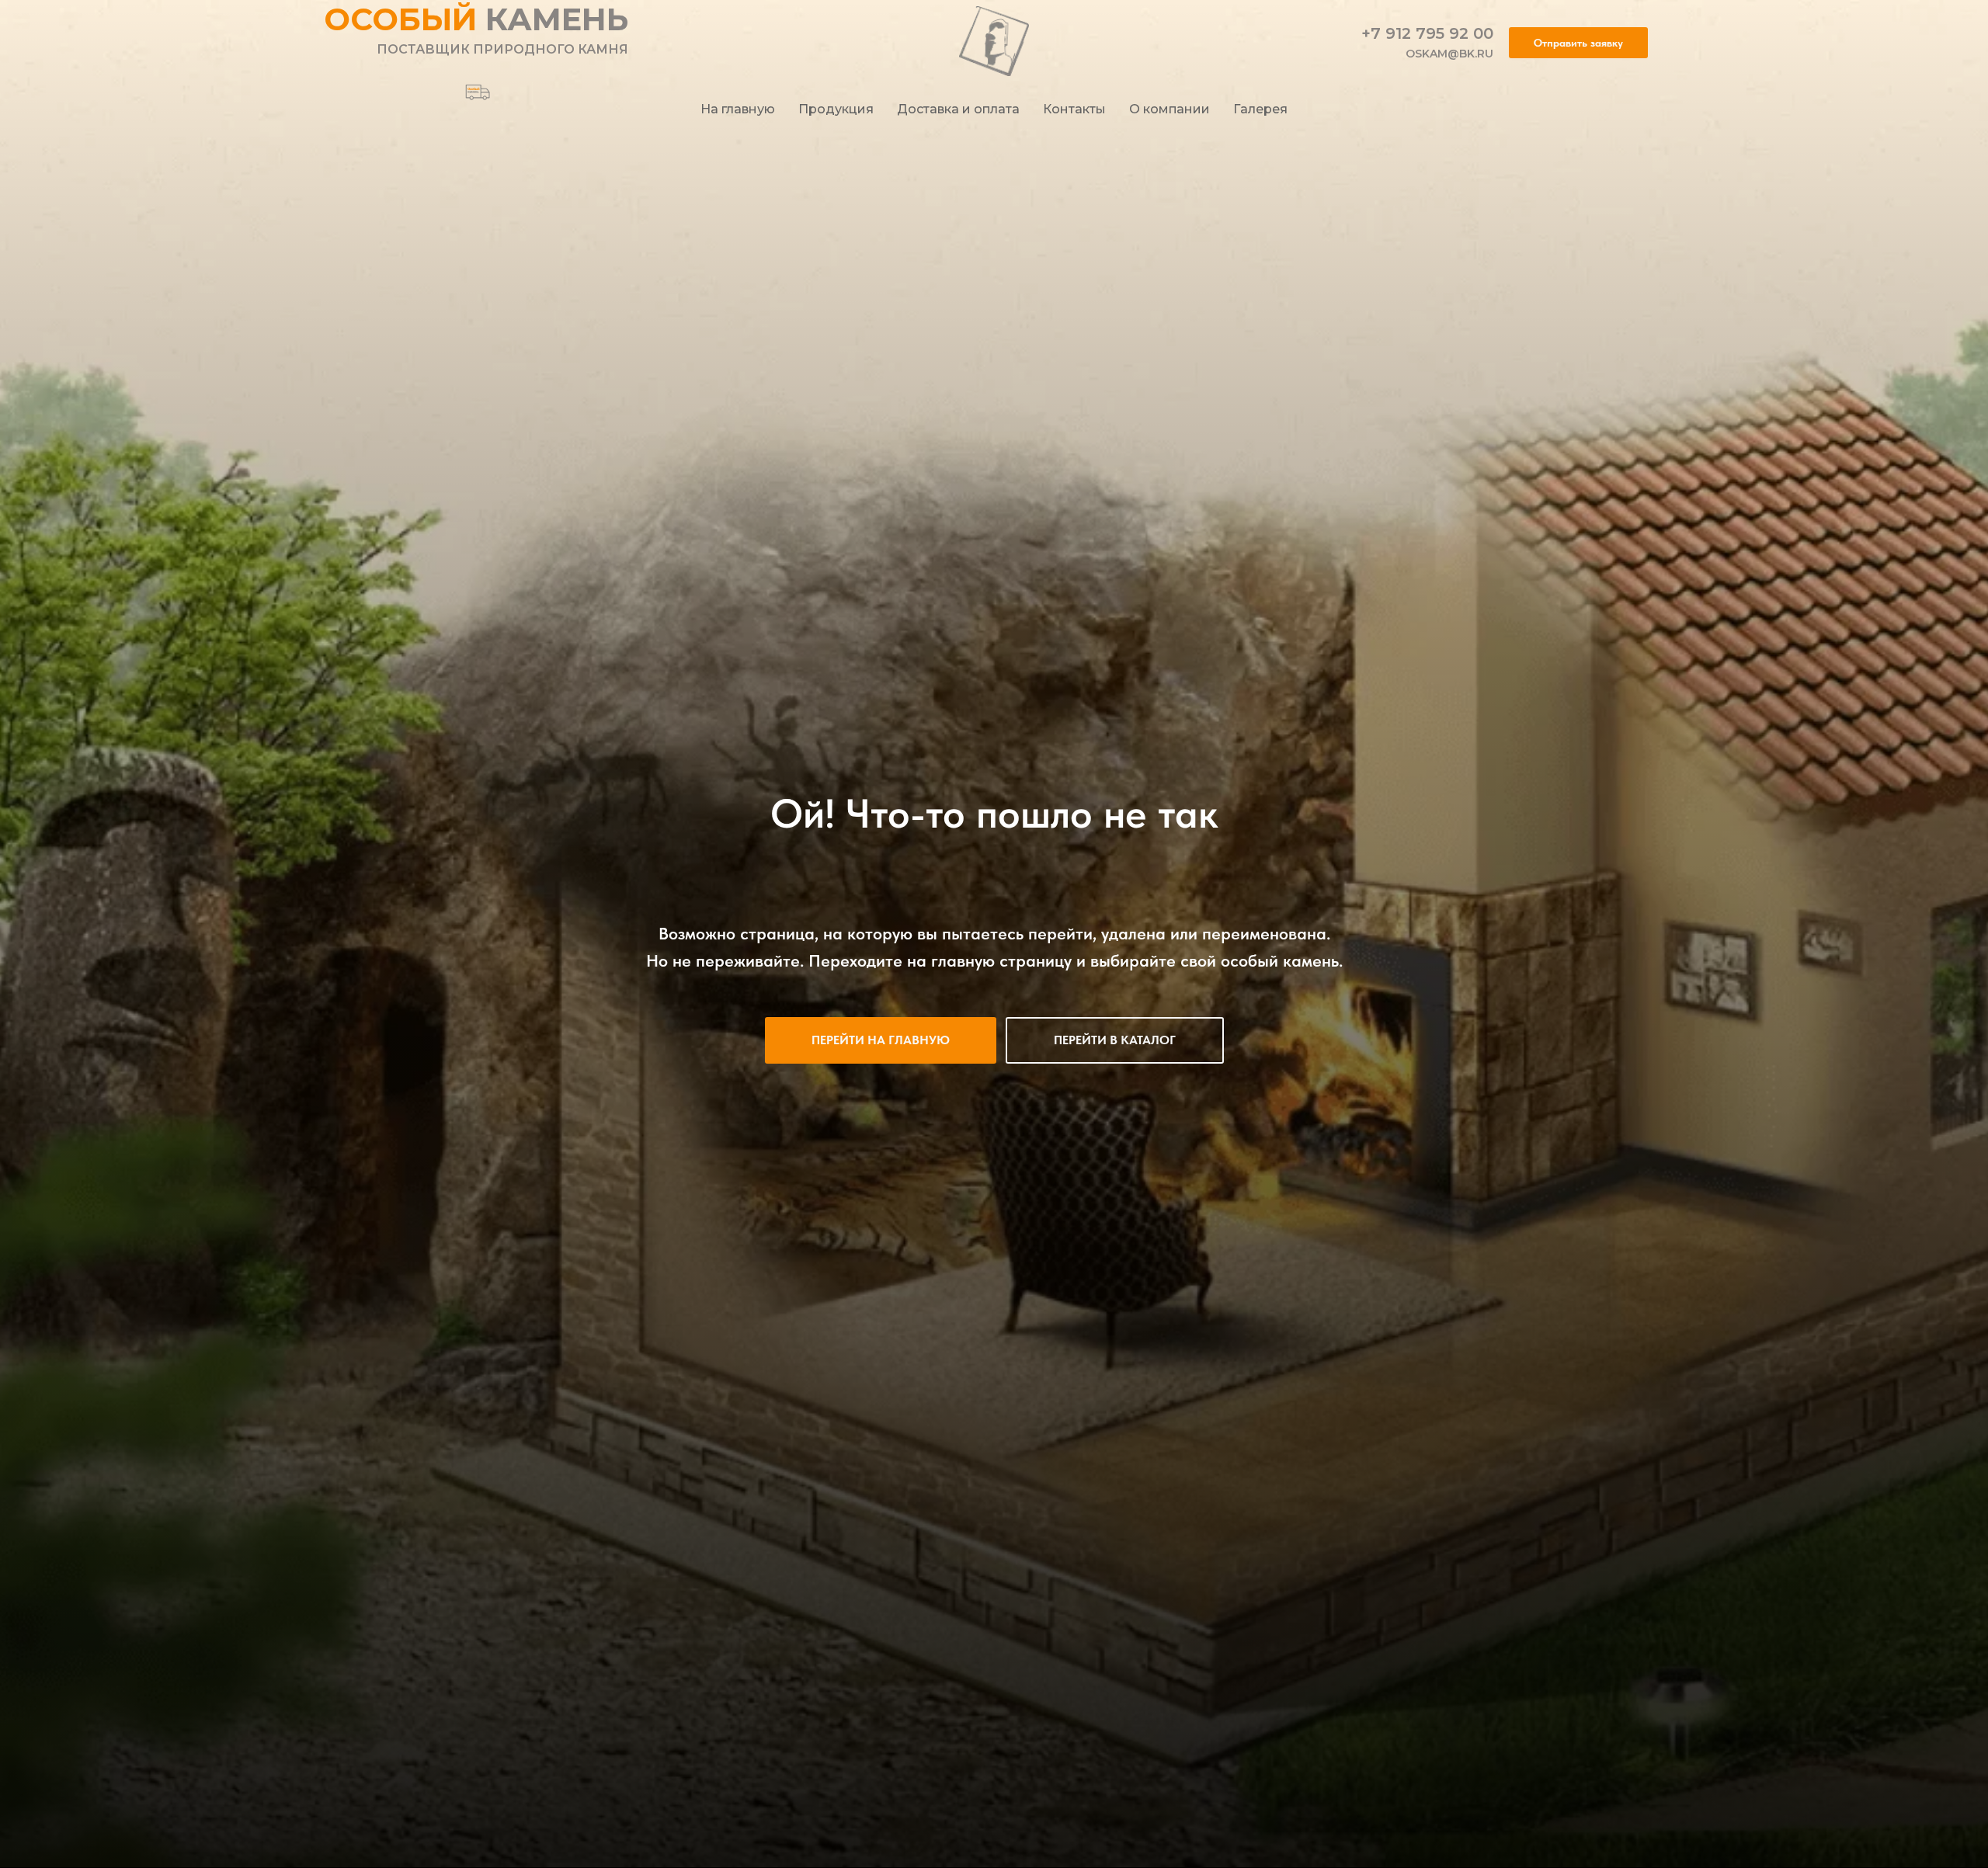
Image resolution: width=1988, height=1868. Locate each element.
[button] (1578, 43)
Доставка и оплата (958, 109)
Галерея (1260, 109)
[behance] (472, 87)
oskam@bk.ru (1449, 54)
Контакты (1074, 109)
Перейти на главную (881, 1040)
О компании (1170, 109)
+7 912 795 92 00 (1427, 33)
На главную (738, 109)
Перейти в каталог (1115, 1040)
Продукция (836, 109)
